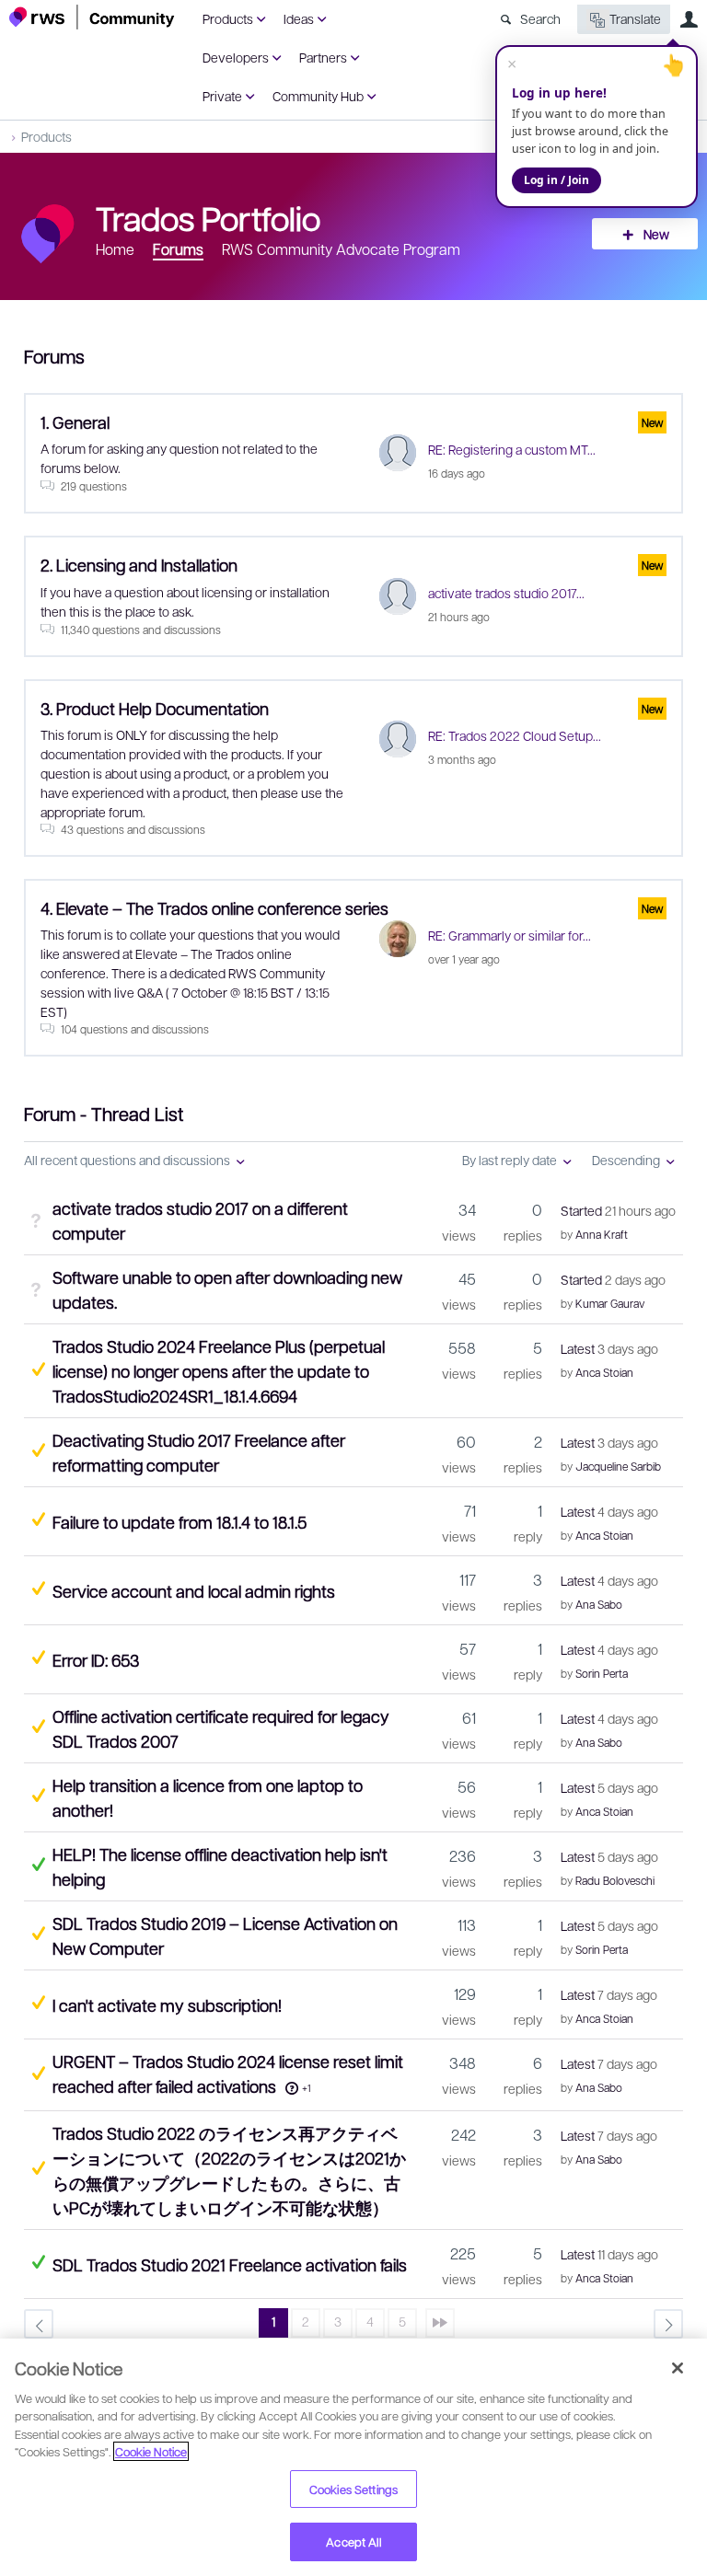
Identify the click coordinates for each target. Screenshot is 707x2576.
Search (540, 18)
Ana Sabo (599, 1604)
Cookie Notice (151, 2451)
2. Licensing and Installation (139, 565)
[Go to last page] (440, 2323)
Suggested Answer (38, 1369)
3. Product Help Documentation (155, 708)
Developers (236, 57)
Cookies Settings (353, 2489)
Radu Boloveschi (615, 1880)
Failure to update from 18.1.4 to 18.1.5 (180, 1522)
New (656, 234)
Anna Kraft (602, 1234)
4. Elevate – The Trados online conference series (214, 908)
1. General (75, 422)
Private (222, 96)
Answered (38, 1864)
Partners (323, 57)
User (689, 19)
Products (228, 18)
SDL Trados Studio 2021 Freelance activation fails (230, 2264)
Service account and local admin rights (194, 1591)
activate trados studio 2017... (506, 593)
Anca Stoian (604, 1372)
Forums (178, 249)
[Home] (92, 17)
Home (115, 249)
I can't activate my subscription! (167, 2005)
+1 (306, 2088)
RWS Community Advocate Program (341, 249)
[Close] (678, 2368)
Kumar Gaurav (610, 1303)
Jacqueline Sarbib (618, 1466)
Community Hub (318, 96)
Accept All (353, 2541)
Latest (609, 1348)
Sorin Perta (602, 1673)
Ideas (299, 18)
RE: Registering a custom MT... (512, 449)
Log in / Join (556, 180)
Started (618, 1210)
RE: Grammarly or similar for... (510, 935)
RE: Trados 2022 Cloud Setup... (515, 735)
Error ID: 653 (96, 1660)
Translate (635, 18)
